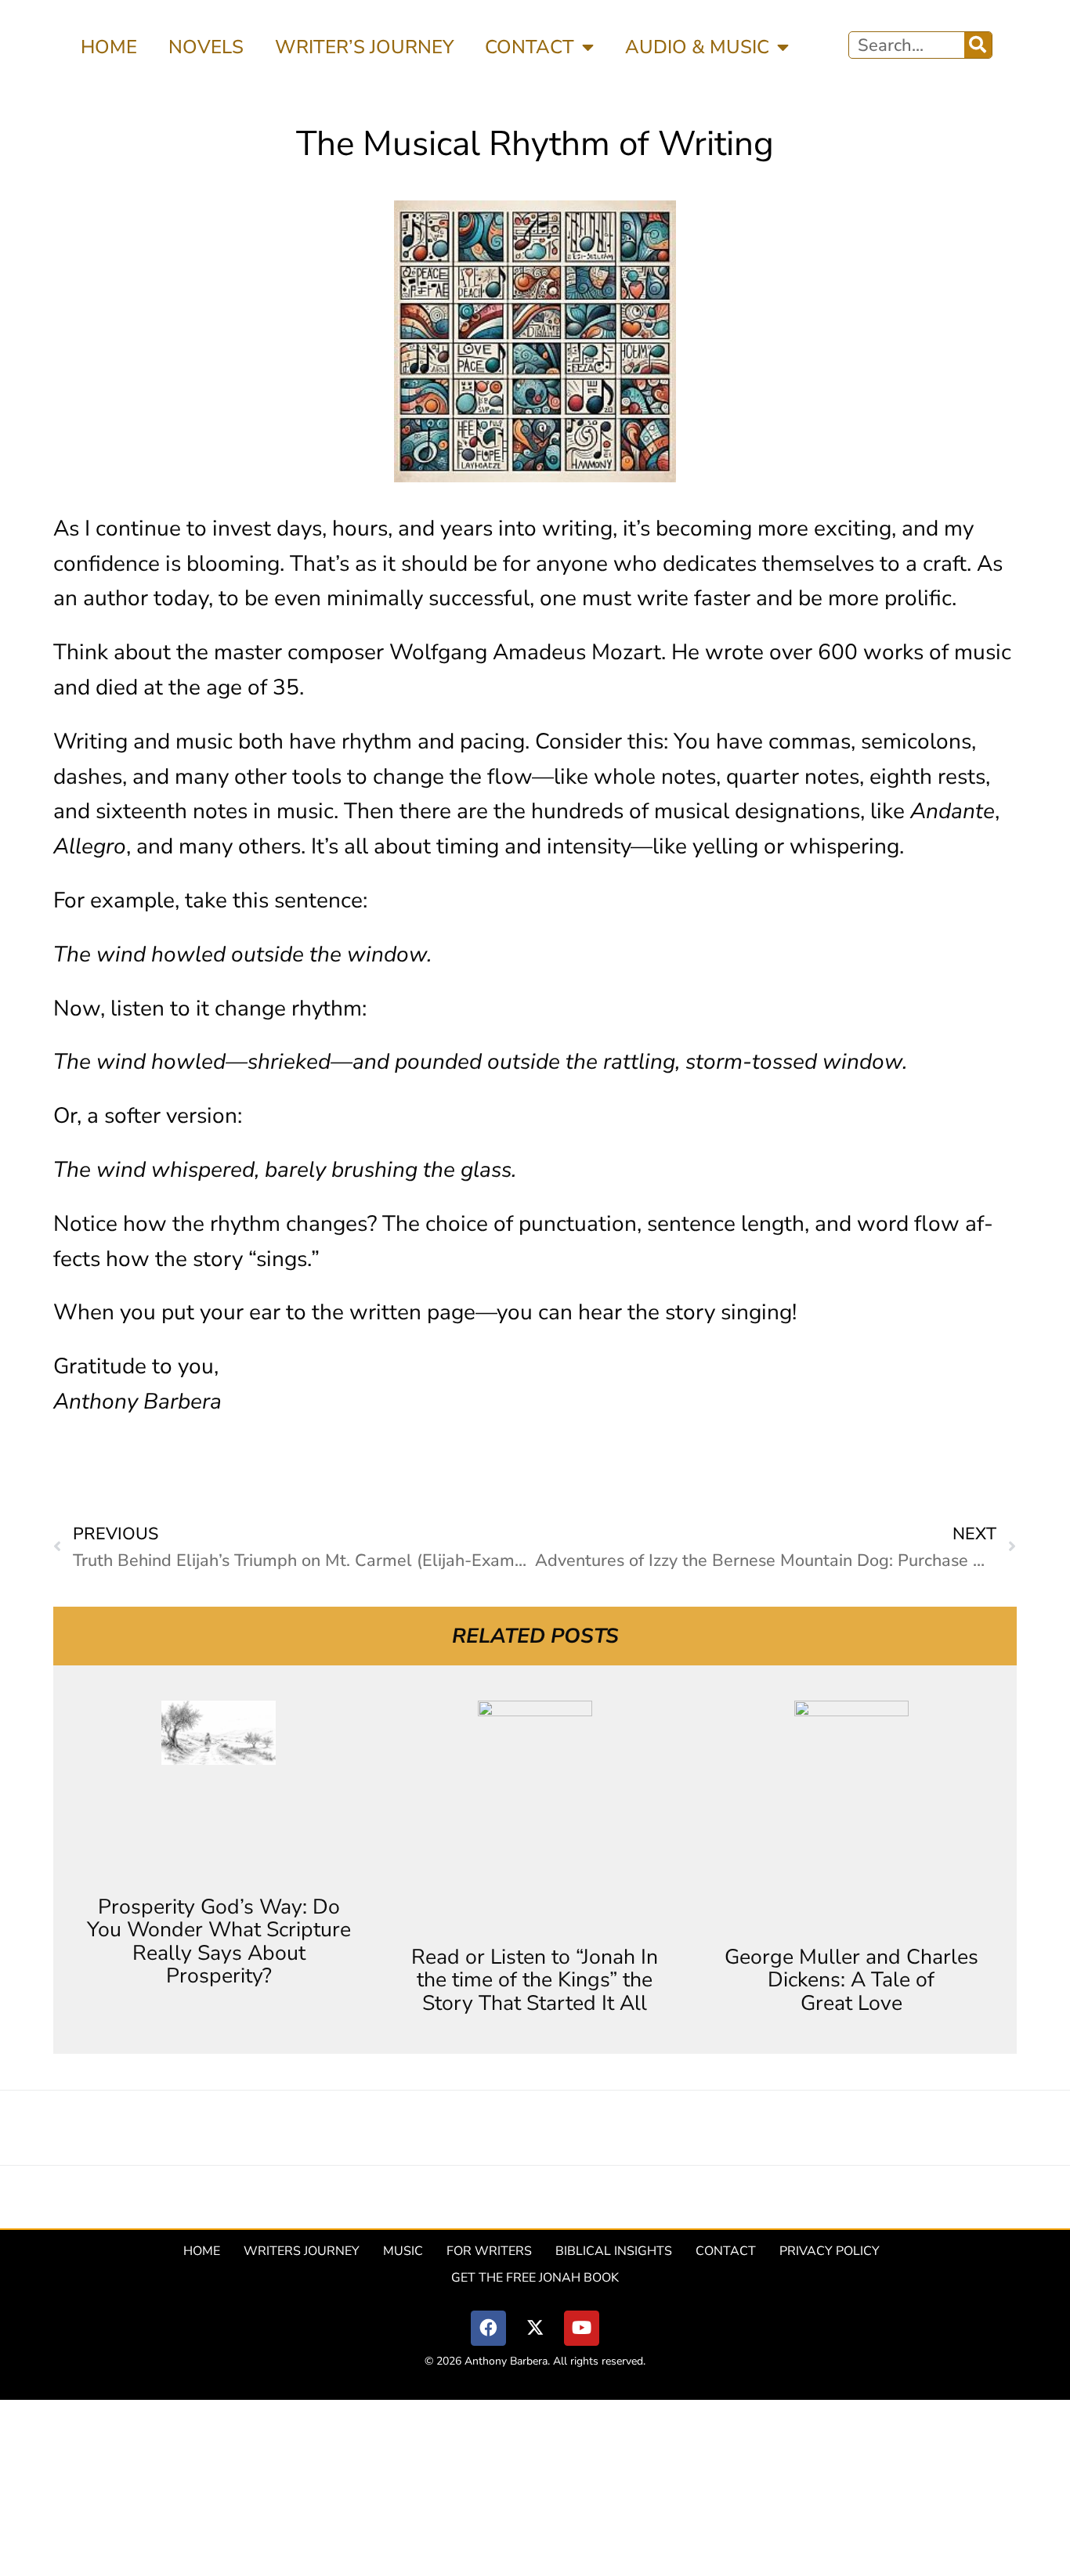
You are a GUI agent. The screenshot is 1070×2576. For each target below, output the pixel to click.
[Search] (978, 45)
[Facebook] (488, 2328)
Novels (206, 47)
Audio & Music (697, 47)
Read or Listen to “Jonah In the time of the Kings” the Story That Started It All (535, 1980)
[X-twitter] (535, 2328)
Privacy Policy (830, 2251)
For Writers (489, 2251)
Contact (530, 47)
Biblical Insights (614, 2251)
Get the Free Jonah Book (535, 2278)
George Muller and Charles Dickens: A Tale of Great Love (851, 1980)
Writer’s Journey (364, 47)
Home (109, 47)
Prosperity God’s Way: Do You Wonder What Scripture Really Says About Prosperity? (219, 1941)
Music (403, 2251)
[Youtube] (582, 2328)
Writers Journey (302, 2251)
